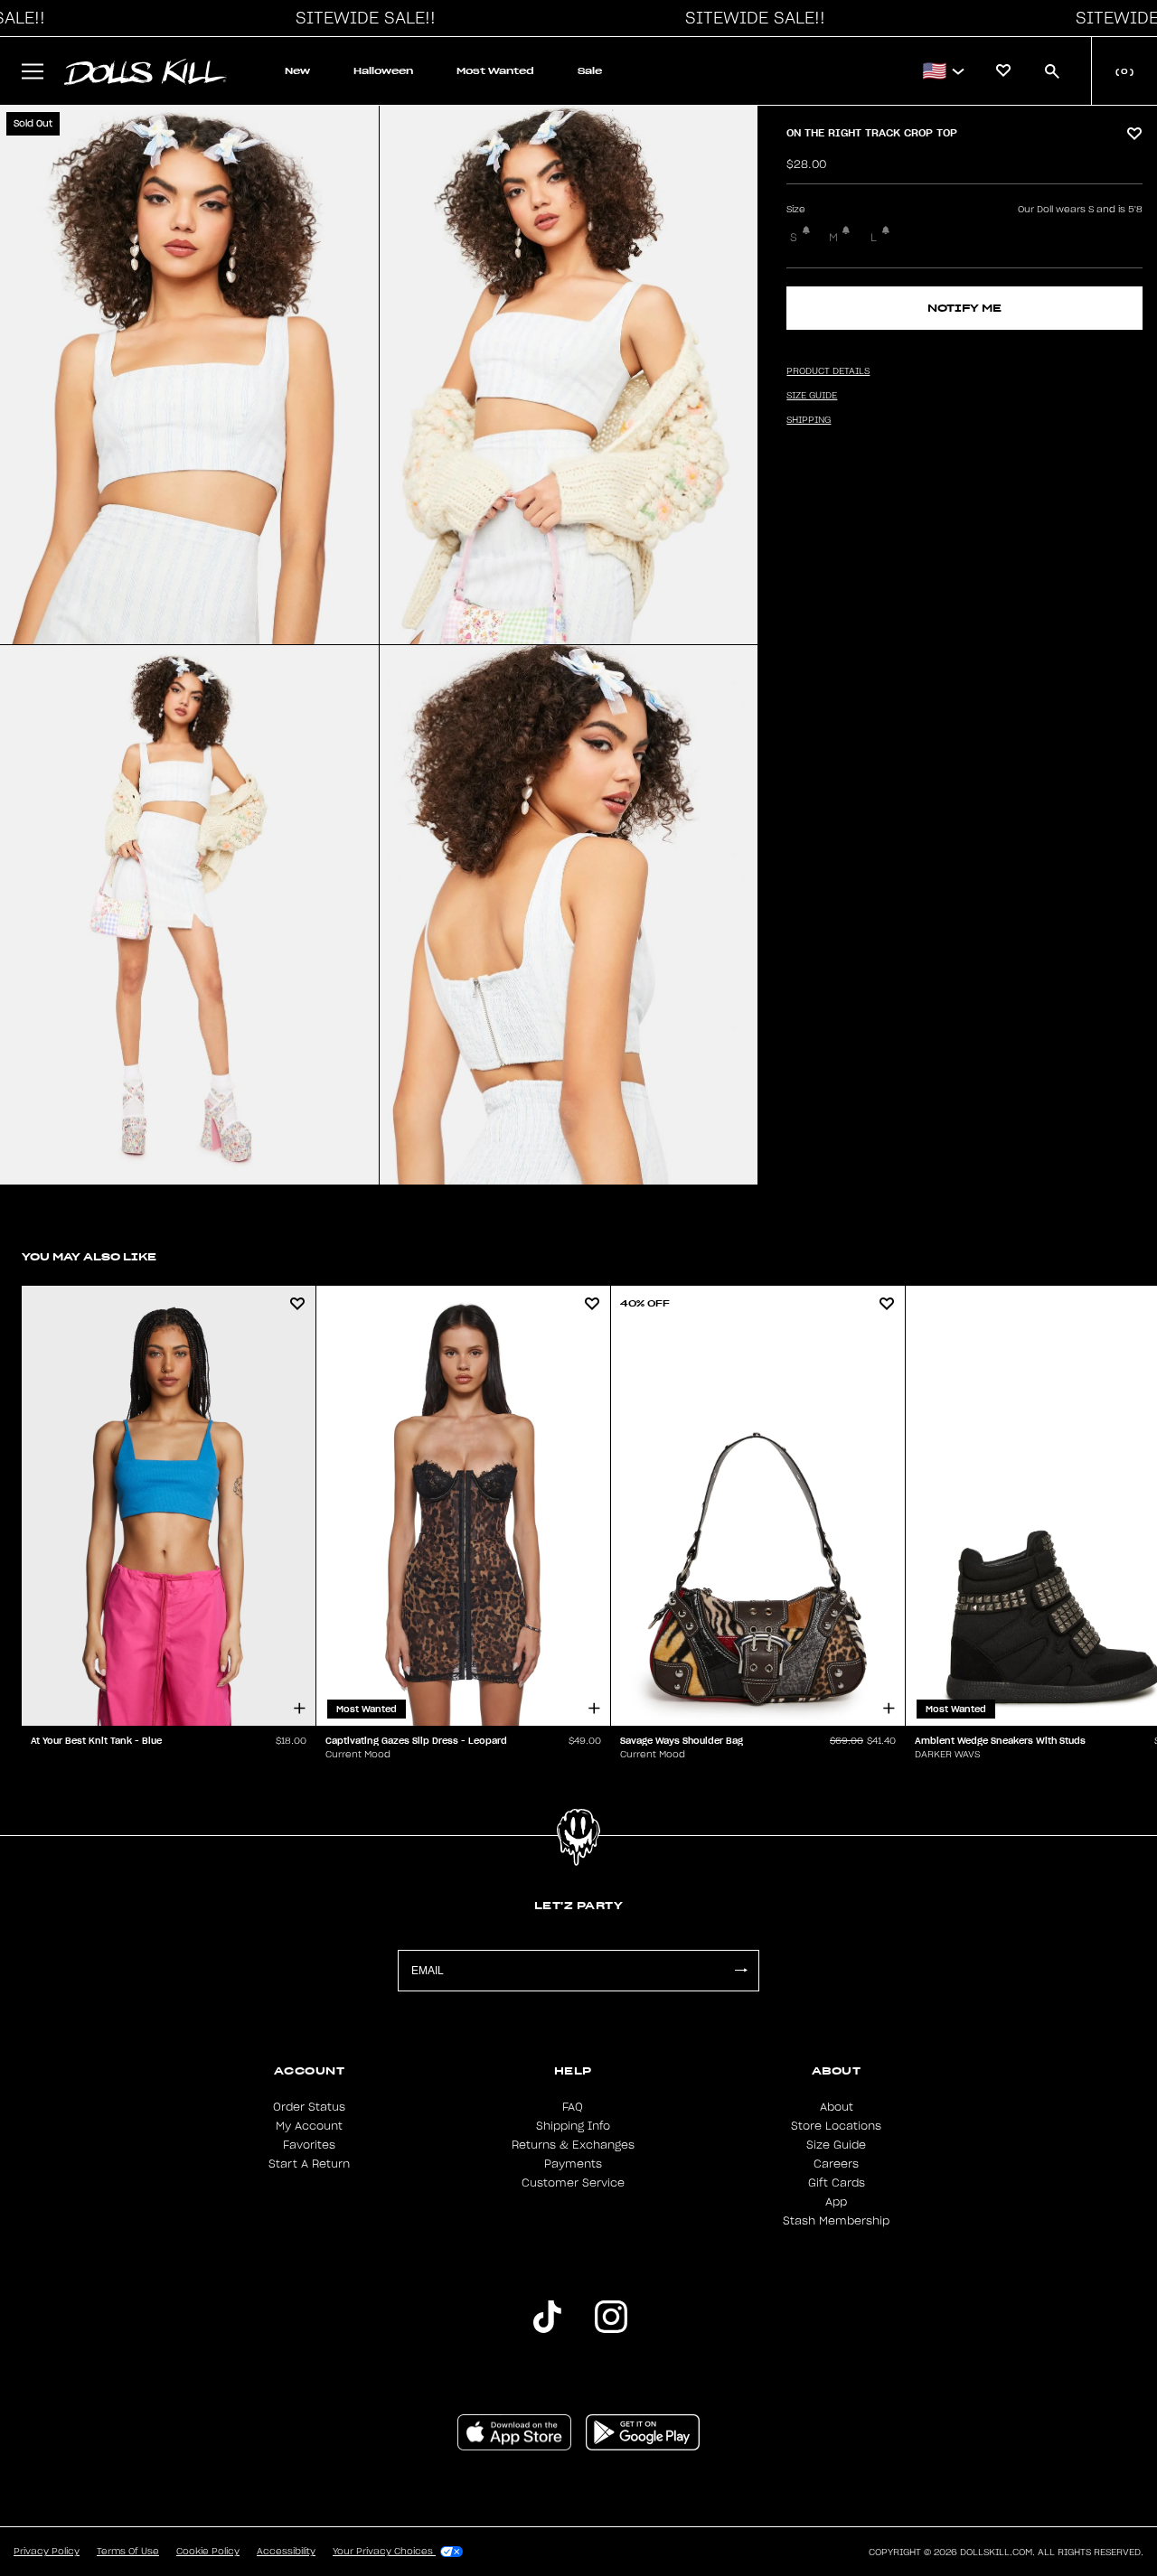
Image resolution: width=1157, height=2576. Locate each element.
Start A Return (309, 2164)
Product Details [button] (828, 371)
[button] (361, 18)
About (837, 2107)
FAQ (573, 2107)
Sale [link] (590, 71)
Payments (573, 2164)
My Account (309, 2126)
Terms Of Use (128, 2552)
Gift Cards (837, 2183)
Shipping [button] (809, 420)
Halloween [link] (383, 71)
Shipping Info (573, 2126)
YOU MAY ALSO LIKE (89, 1256)
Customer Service (573, 2183)
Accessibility (286, 2552)
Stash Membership (836, 2221)
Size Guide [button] (812, 396)
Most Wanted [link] (495, 71)
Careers (836, 2164)
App (836, 2202)
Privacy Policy (47, 2552)
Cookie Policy (208, 2552)
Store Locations (836, 2126)
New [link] (297, 71)
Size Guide (836, 2145)
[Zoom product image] (189, 375)
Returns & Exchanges (573, 2145)
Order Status (309, 2107)
